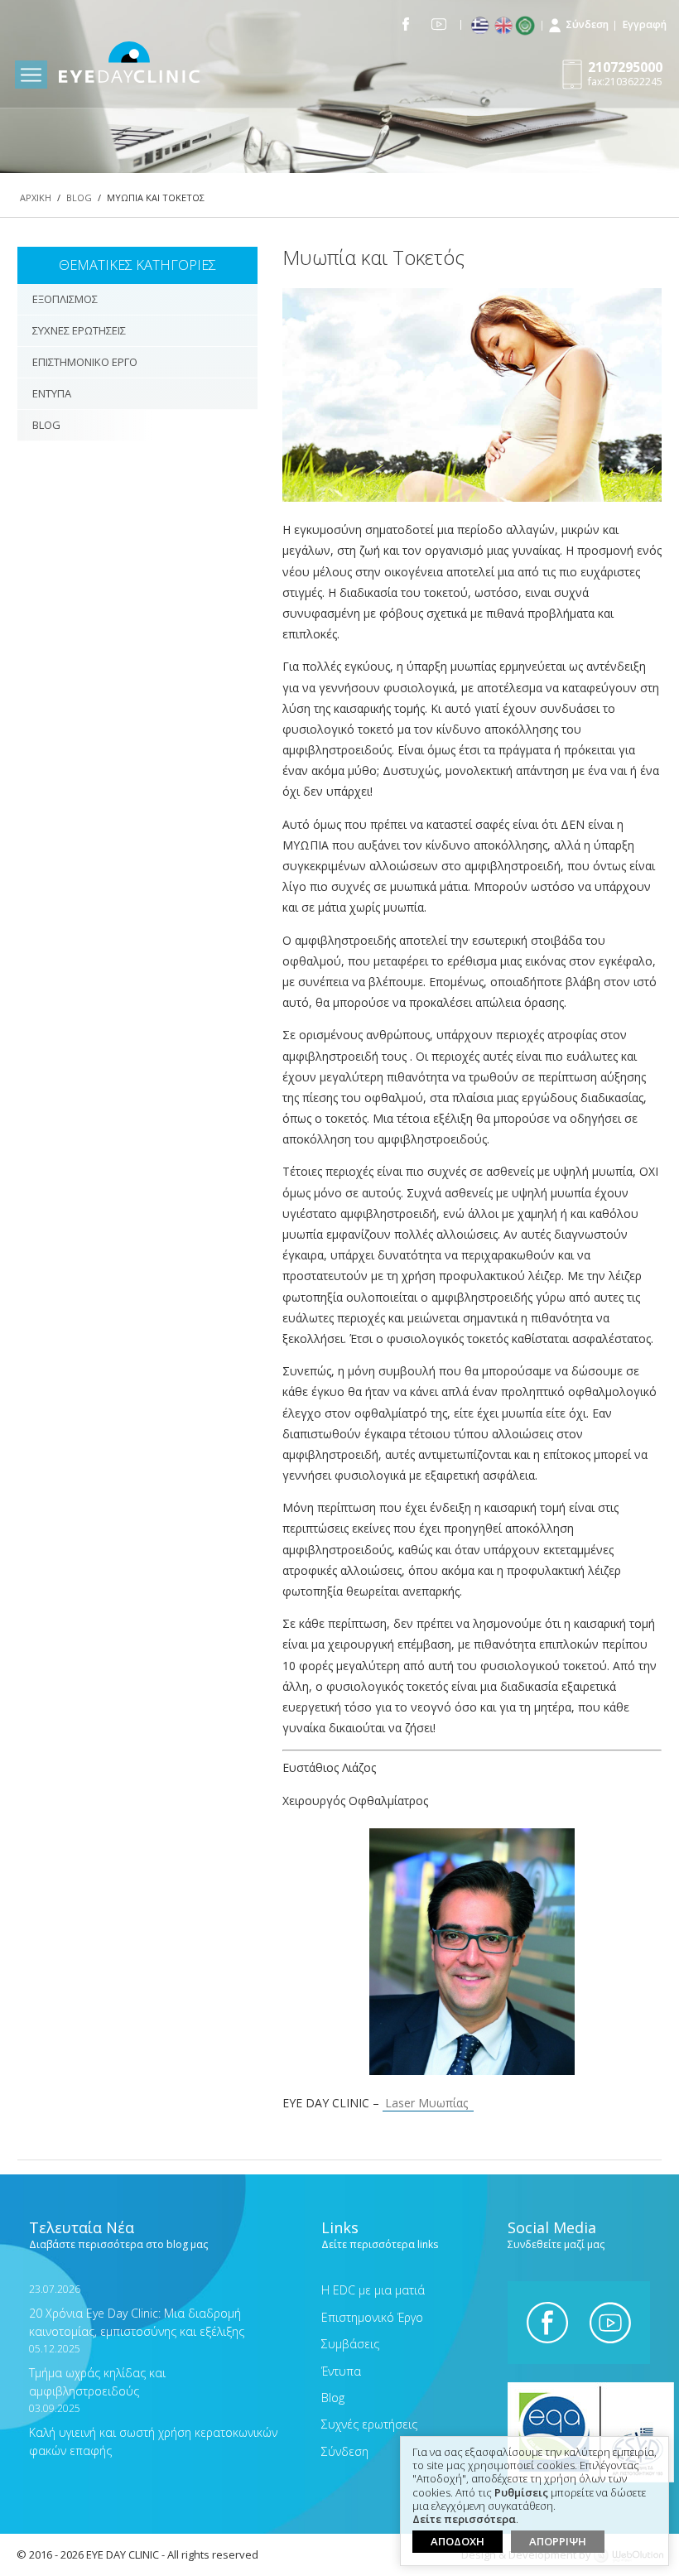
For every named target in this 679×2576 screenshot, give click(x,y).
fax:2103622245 (625, 73)
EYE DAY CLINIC (129, 65)
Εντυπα (52, 393)
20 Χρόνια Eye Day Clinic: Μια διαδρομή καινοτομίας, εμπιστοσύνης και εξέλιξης (137, 2311)
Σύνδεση (587, 24)
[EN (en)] (505, 26)
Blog (79, 197)
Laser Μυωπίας (428, 2103)
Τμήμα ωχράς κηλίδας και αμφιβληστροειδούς (97, 2370)
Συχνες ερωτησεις (79, 330)
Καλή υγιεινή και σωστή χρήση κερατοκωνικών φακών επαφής (153, 2430)
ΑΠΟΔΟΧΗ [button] (457, 2541)
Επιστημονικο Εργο (85, 362)
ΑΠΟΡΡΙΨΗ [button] (558, 2541)
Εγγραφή (645, 24)
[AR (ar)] (529, 26)
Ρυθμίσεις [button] (521, 2493)
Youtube (439, 24)
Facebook (407, 24)
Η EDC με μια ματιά (373, 2290)
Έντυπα (341, 2371)
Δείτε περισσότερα (464, 2520)
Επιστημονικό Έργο (372, 2317)
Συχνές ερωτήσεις (369, 2424)
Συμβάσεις (350, 2344)
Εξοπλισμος (65, 299)
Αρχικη (36, 197)
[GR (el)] (482, 26)
